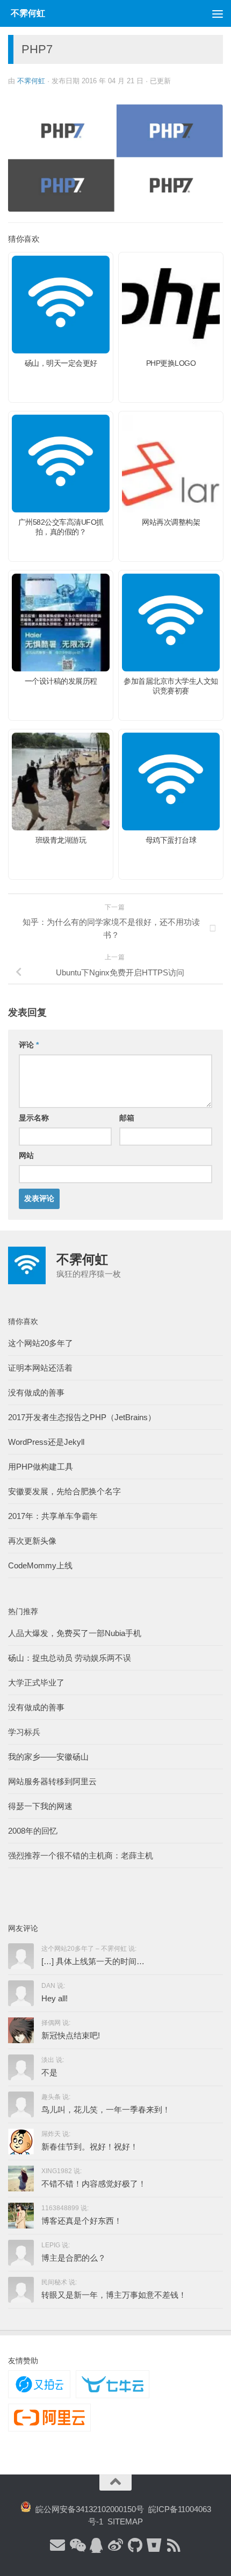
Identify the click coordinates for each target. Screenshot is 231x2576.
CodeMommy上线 (40, 1565)
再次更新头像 (32, 1541)
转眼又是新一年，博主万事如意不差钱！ (114, 2295)
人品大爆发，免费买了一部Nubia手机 (75, 1633)
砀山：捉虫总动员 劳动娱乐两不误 (70, 1658)
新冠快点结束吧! (71, 2035)
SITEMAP (125, 2521)
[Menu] (218, 13)
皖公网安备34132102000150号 (88, 2509)
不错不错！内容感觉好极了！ (94, 2184)
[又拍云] (39, 2384)
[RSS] (174, 2546)
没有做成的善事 (36, 1392)
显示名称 (34, 1118)
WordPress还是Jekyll (46, 1442)
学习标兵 (24, 1732)
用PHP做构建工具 (41, 1467)
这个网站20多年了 (41, 1343)
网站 (26, 1155)
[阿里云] (49, 2418)
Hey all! (55, 1998)
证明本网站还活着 (40, 1368)
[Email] (57, 2546)
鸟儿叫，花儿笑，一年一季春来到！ (106, 2110)
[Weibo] (115, 2546)
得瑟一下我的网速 (40, 1806)
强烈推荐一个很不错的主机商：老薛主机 (81, 1855)
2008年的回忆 (33, 1831)
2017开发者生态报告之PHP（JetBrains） (82, 1417)
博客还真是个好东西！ (82, 2221)
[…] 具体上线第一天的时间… (93, 1961)
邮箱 (127, 1118)
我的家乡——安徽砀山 (48, 1757)
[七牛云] (112, 2384)
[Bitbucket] (154, 2546)
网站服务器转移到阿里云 (52, 1781)
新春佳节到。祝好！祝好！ (90, 2147)
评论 (29, 1045)
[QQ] (96, 2546)
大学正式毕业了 (36, 1683)
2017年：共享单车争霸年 (53, 1516)
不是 (49, 2072)
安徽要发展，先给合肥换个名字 (64, 1491)
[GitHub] (135, 2546)
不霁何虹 (31, 81)
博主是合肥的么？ (74, 2258)
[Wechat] (77, 2546)
